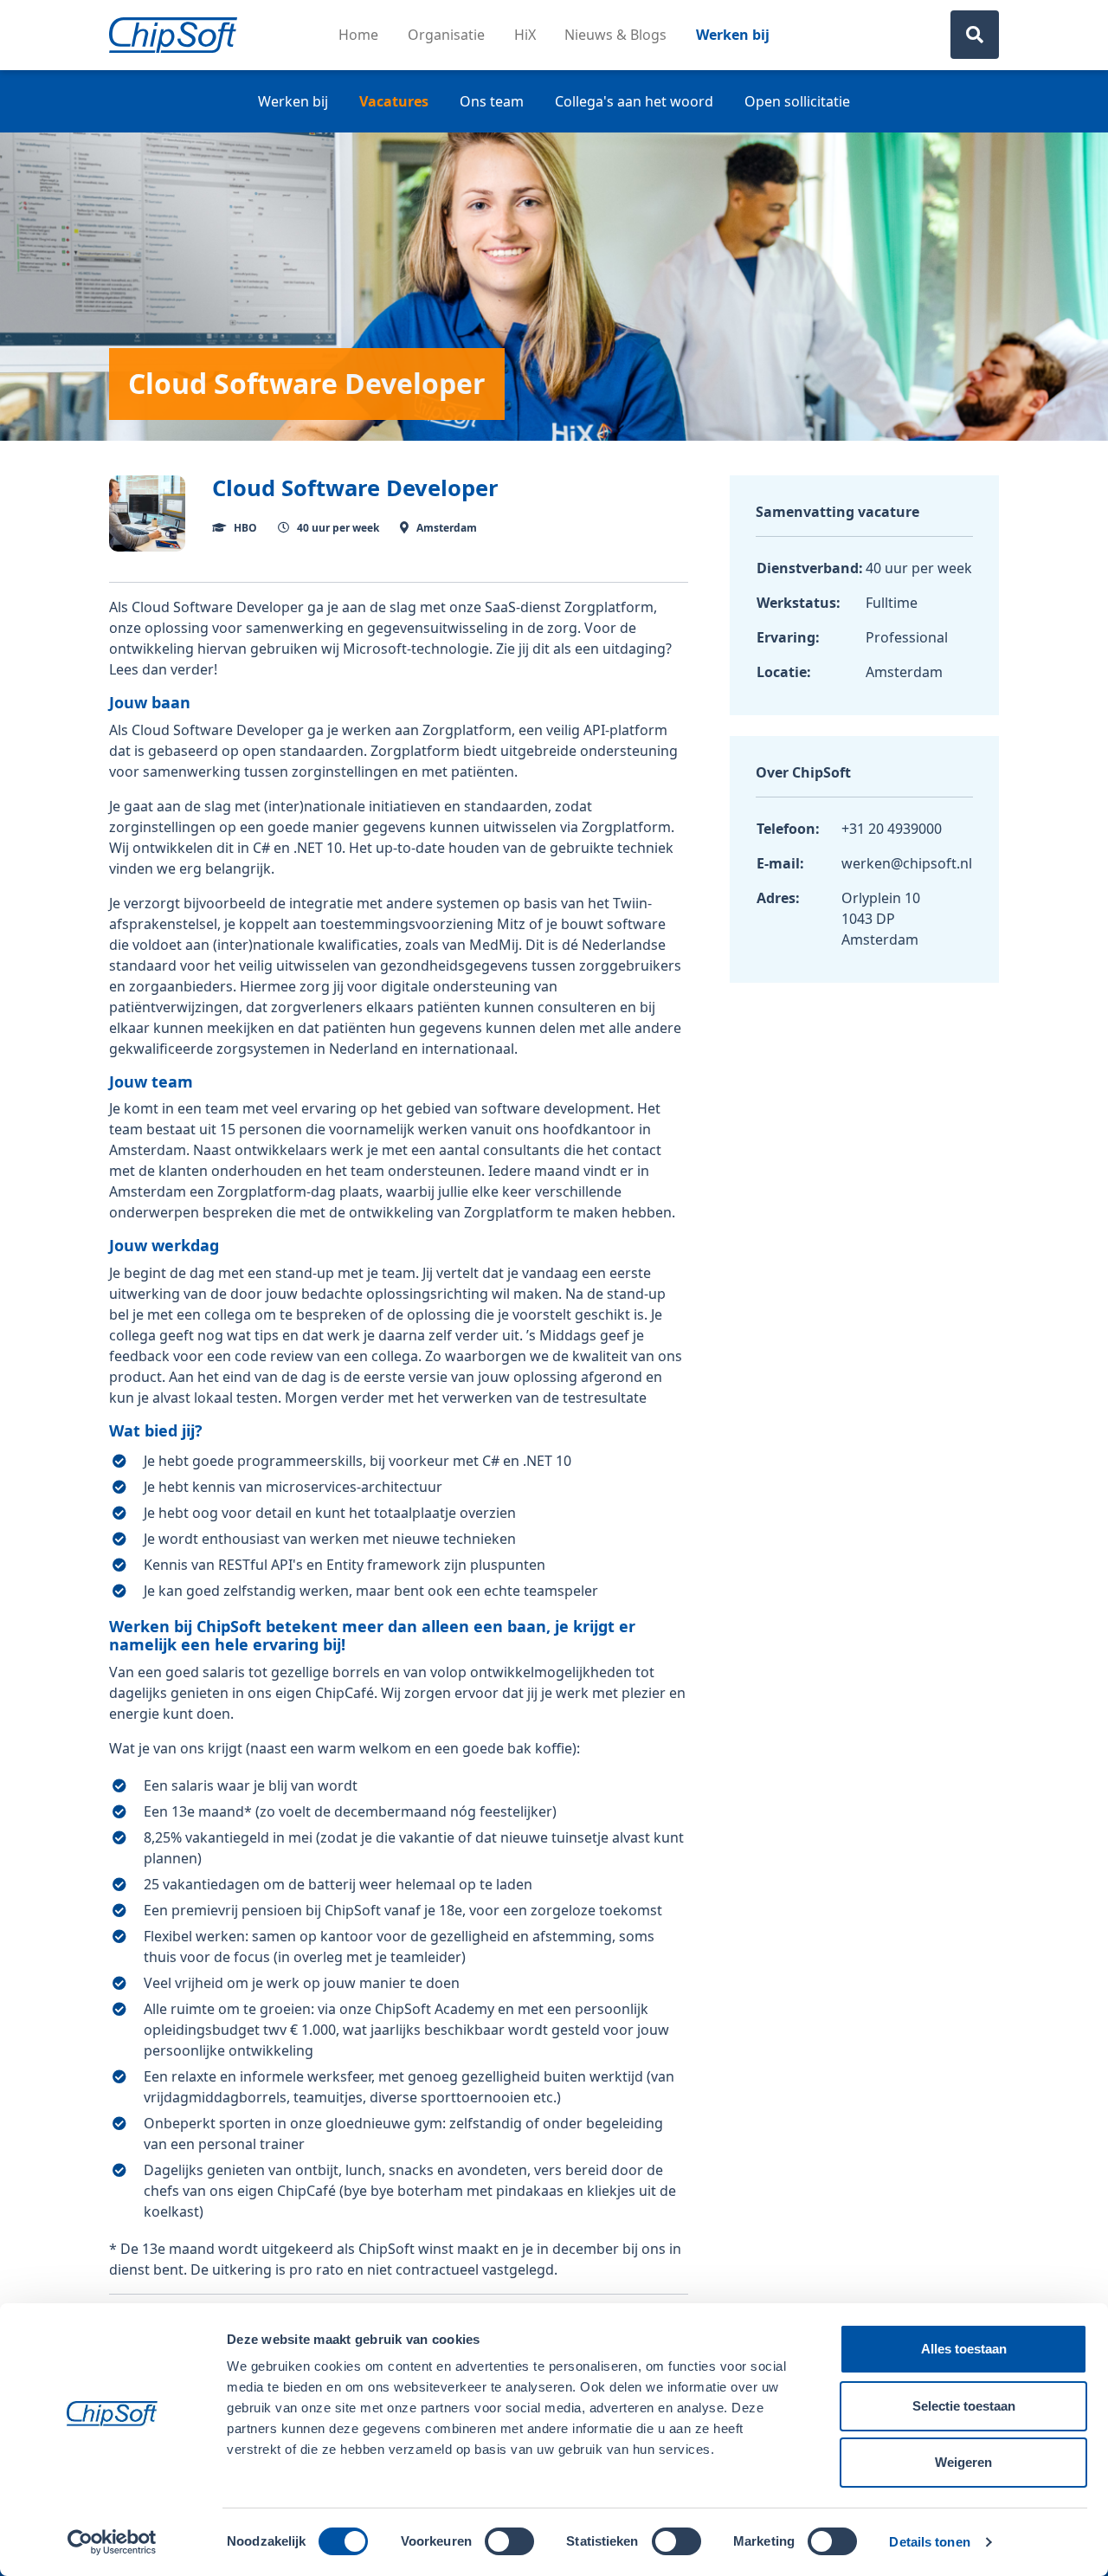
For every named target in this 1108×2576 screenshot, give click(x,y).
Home (358, 35)
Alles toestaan (964, 2349)
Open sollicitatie (797, 101)
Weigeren (963, 2462)
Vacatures (394, 101)
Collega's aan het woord (634, 101)
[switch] (509, 2541)
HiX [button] (525, 35)
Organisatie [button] (446, 35)
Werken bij (733, 35)
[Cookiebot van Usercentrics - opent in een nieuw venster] (112, 2542)
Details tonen (929, 2542)
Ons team (492, 101)
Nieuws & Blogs (615, 35)
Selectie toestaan (964, 2406)
